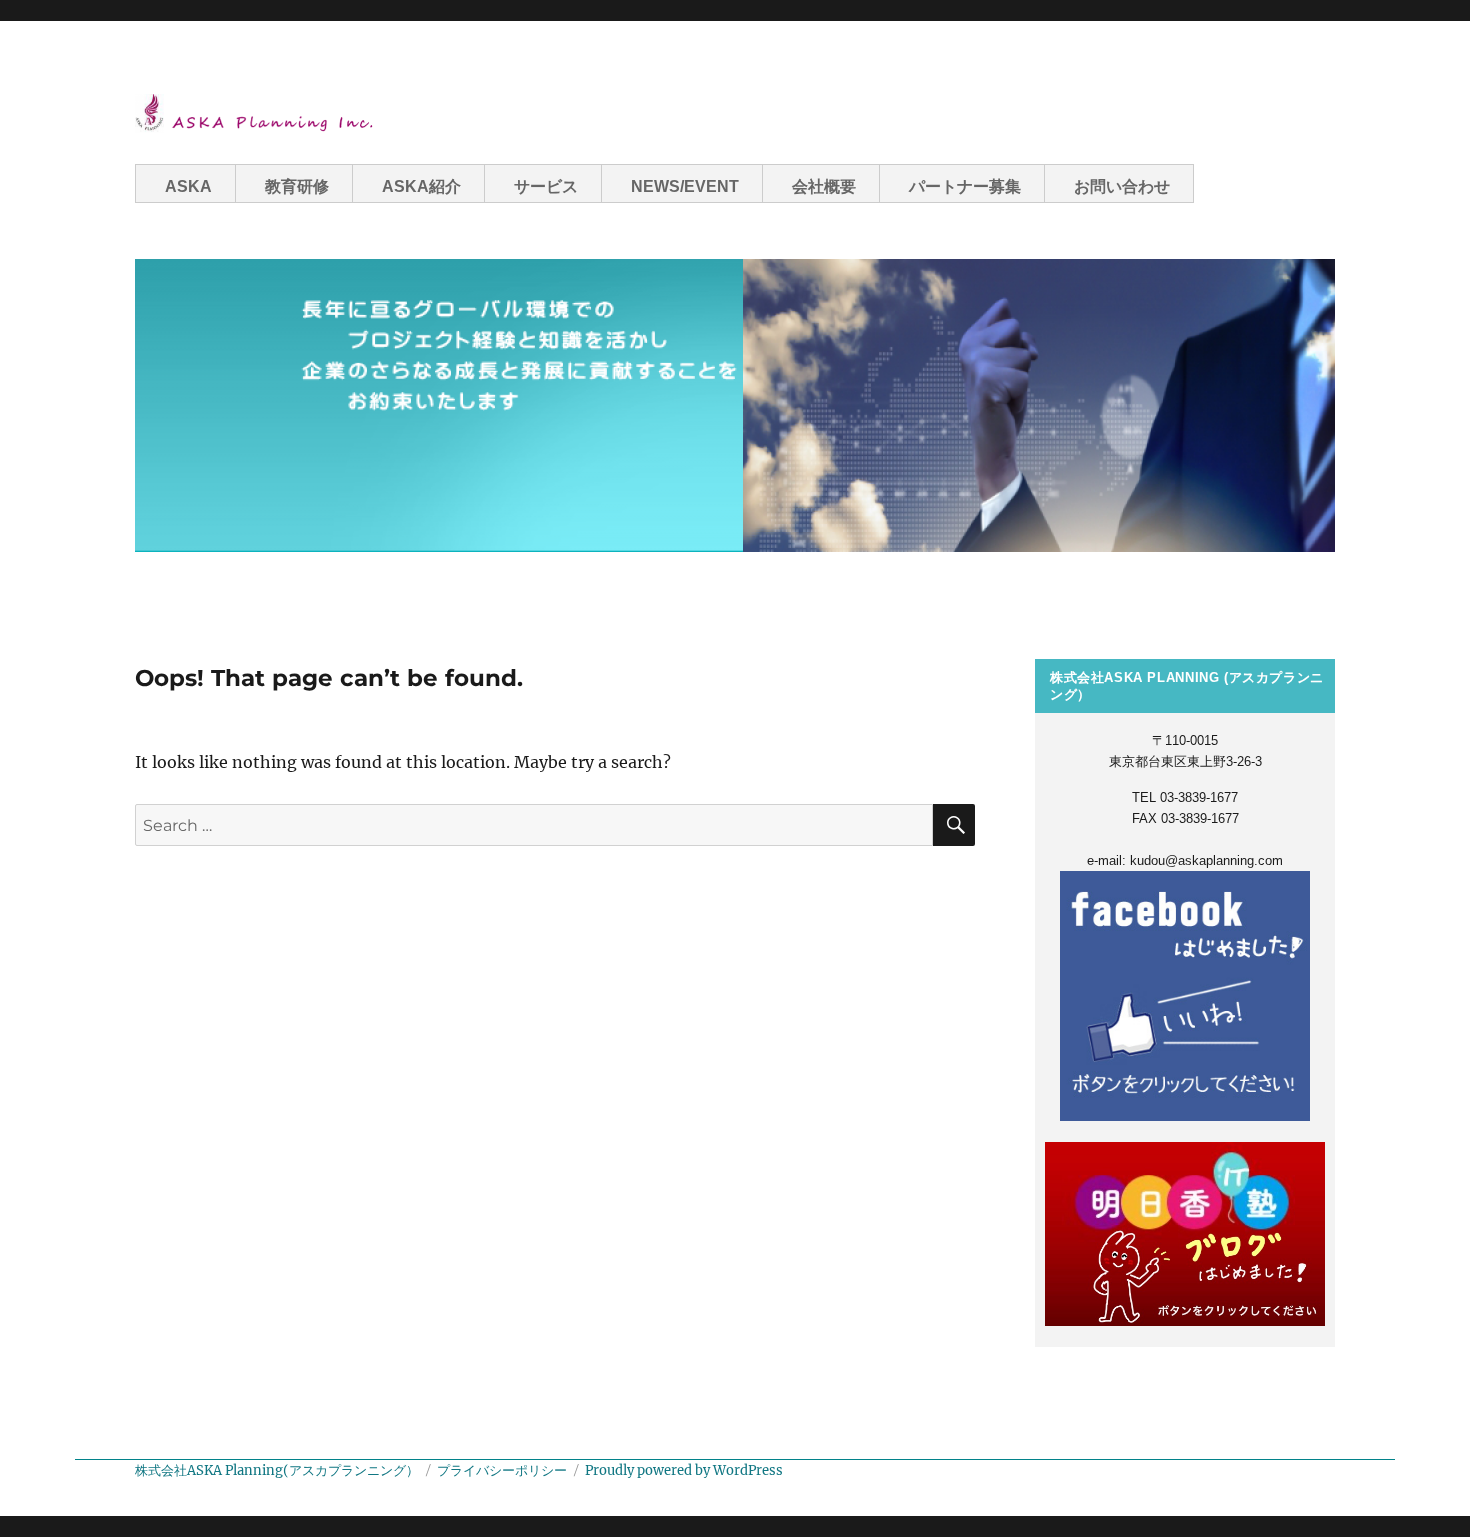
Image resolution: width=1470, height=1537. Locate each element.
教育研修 (297, 186)
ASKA (188, 186)
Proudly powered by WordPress (684, 1470)
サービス (546, 186)
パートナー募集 (965, 186)
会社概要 (824, 186)
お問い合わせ (1122, 186)
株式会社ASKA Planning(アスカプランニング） (277, 1470)
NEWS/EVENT (685, 186)
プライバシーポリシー (502, 1470)
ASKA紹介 (421, 186)
